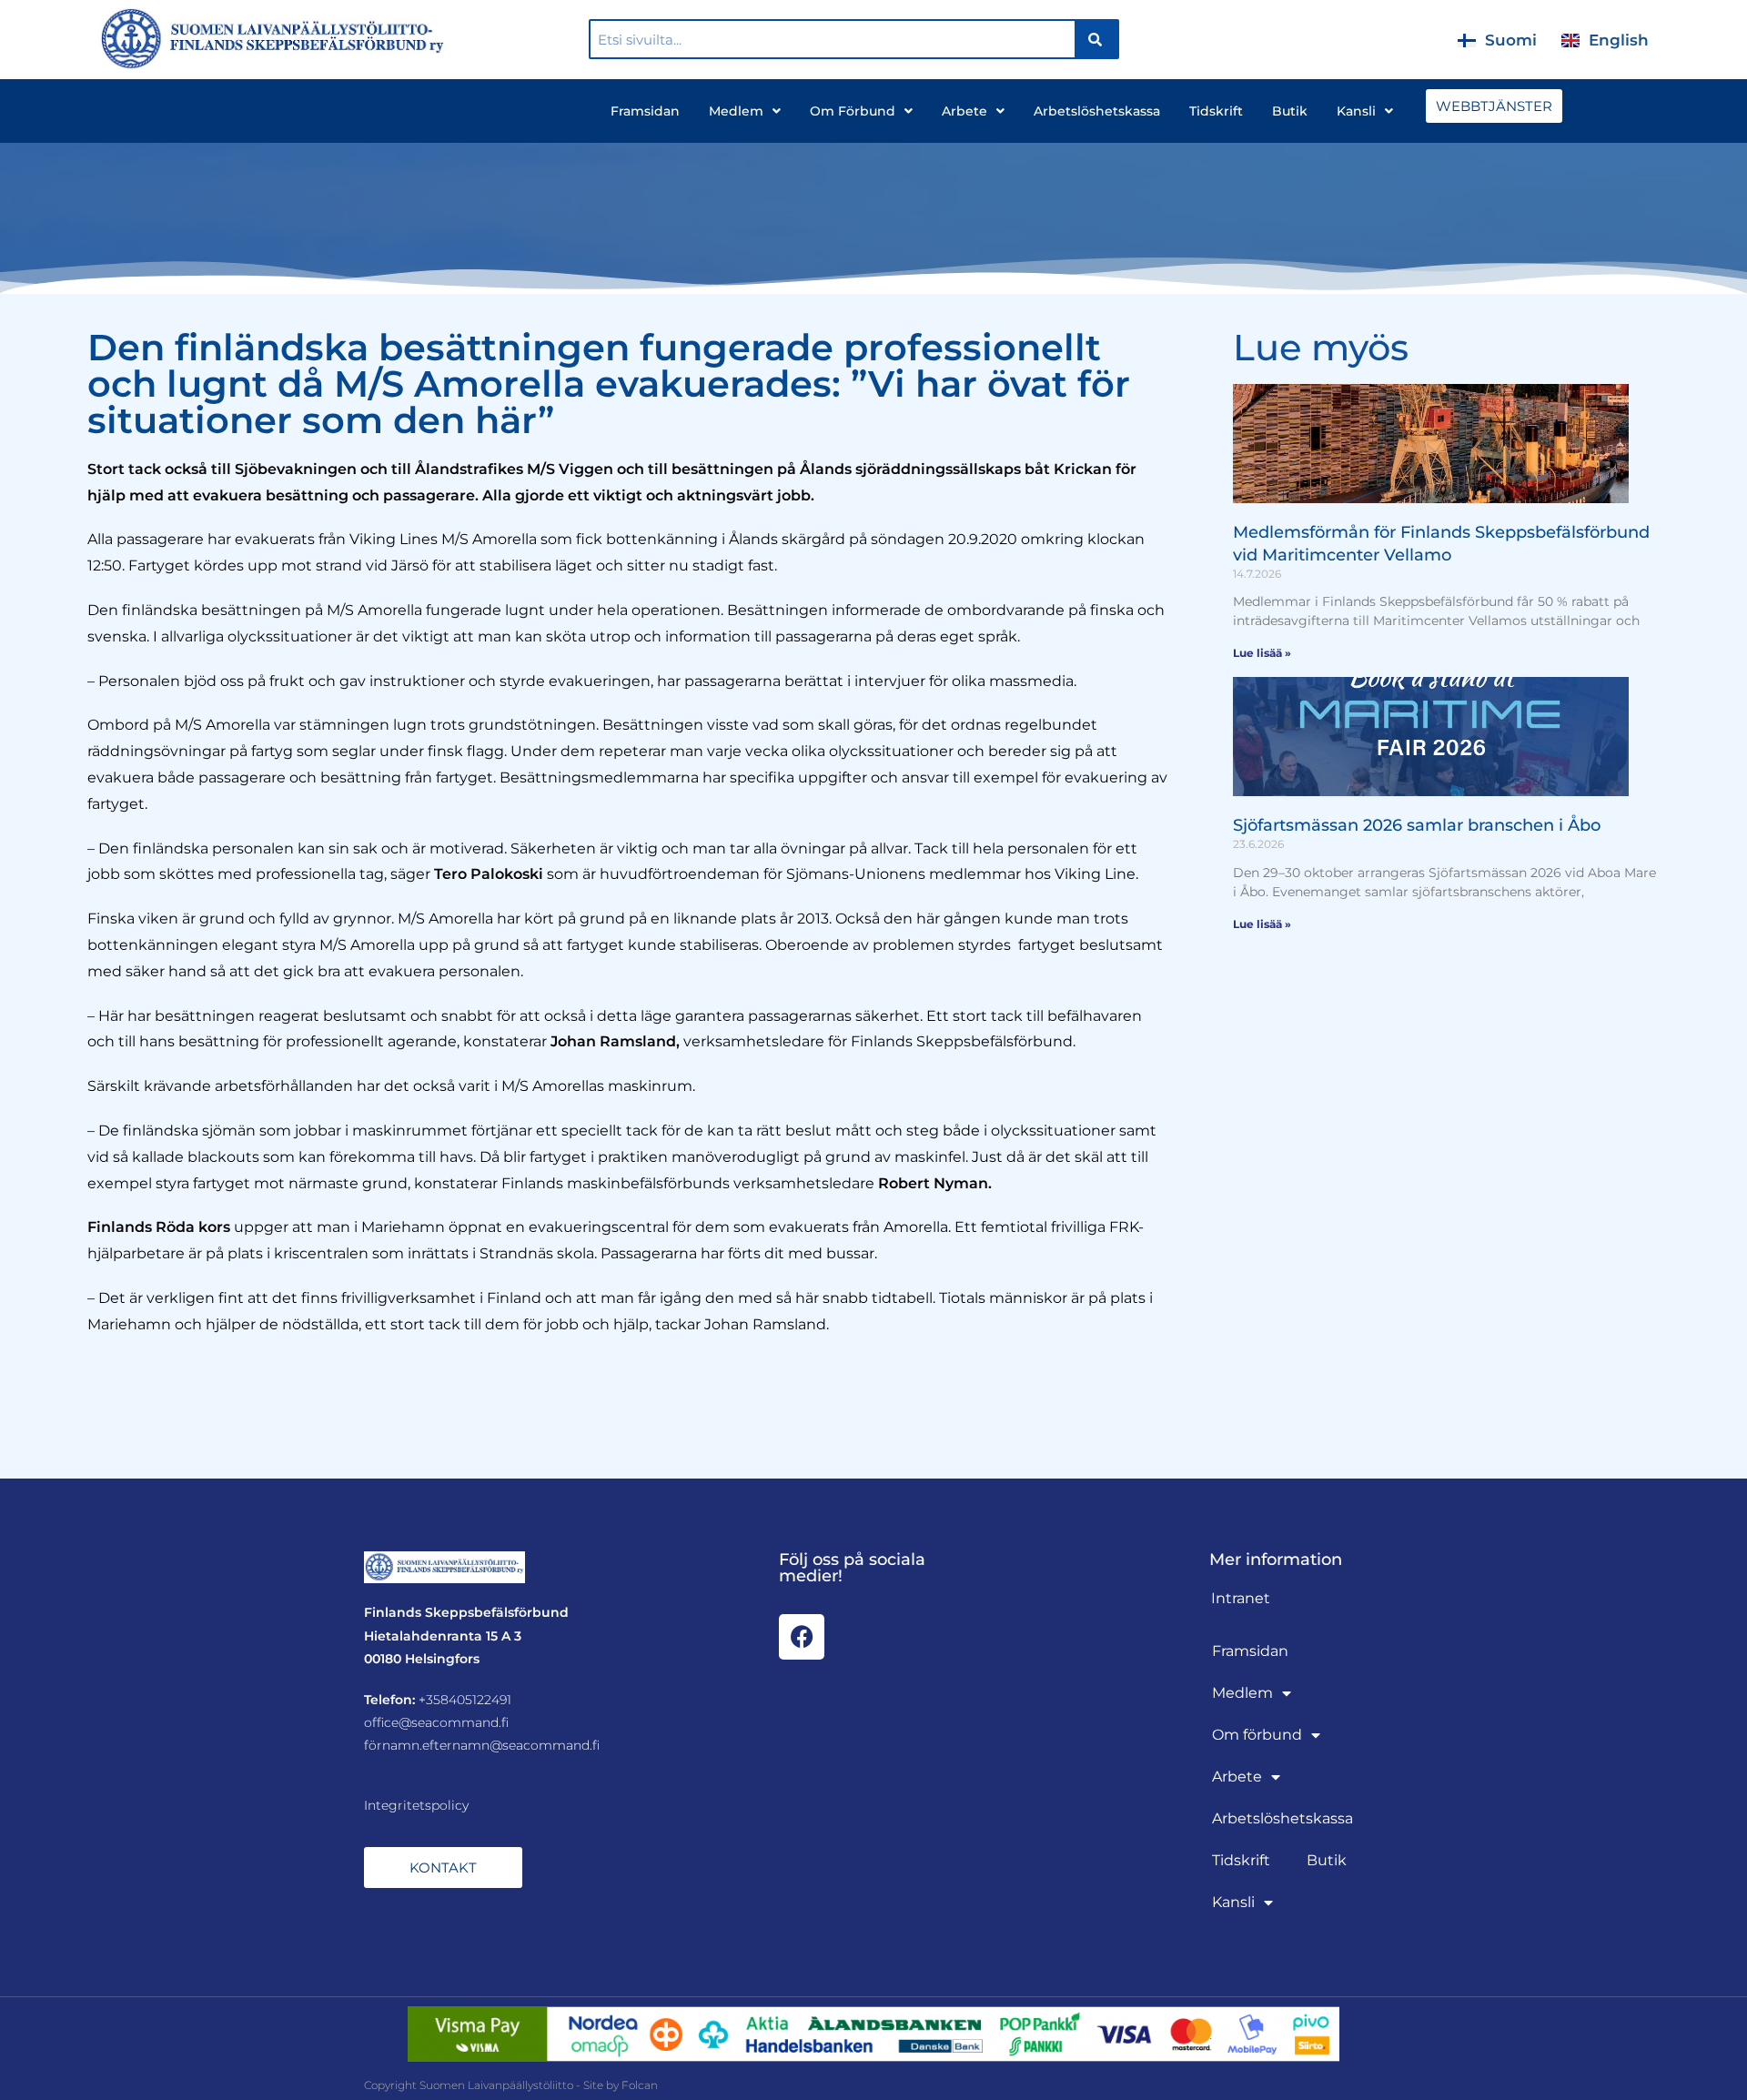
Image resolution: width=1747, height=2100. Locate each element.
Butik (1290, 111)
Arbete (964, 111)
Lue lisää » (1262, 653)
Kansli (1356, 111)
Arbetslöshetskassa (1097, 111)
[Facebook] (802, 1637)
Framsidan (645, 111)
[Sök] (1096, 39)
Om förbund (853, 111)
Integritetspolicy (416, 1805)
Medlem (736, 111)
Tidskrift (1216, 111)
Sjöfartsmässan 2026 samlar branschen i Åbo (1417, 825)
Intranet (1241, 1598)
